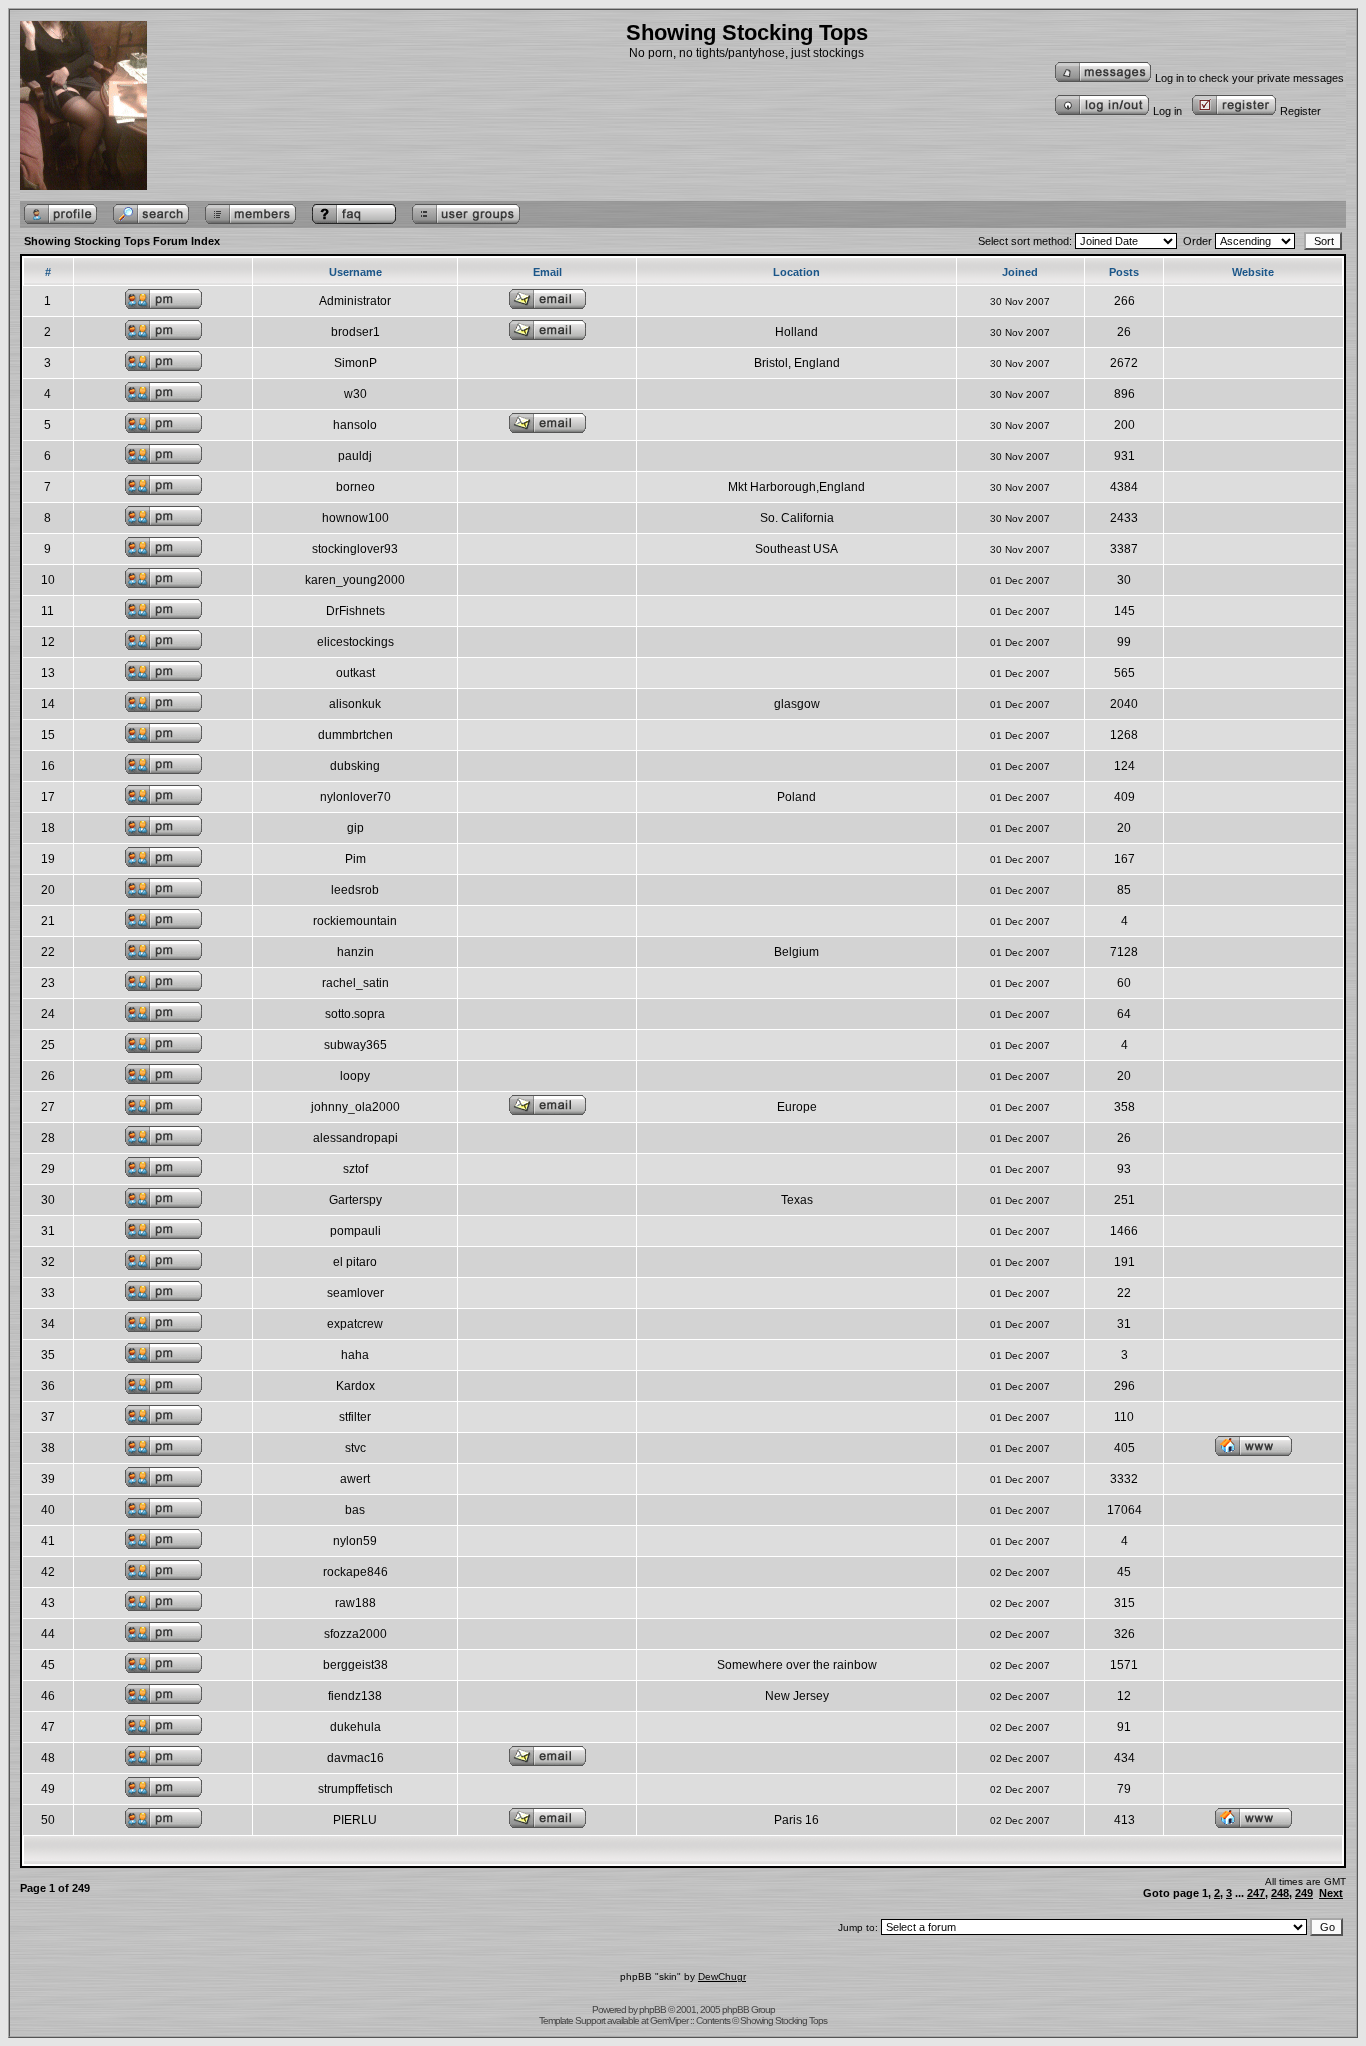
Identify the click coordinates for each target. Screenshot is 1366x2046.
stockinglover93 (355, 549)
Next (1331, 1893)
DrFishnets (355, 611)
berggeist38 (355, 1665)
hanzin (355, 952)
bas (355, 1510)
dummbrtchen (355, 735)
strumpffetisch (355, 1789)
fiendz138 (355, 1696)
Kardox (355, 1386)
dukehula (355, 1727)
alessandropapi (355, 1138)
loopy (355, 1076)
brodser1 (355, 332)
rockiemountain (355, 921)
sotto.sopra (355, 1014)
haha (355, 1355)
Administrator (355, 301)
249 (1304, 1893)
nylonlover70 (355, 797)
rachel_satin (355, 983)
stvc (355, 1448)
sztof (355, 1169)
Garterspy (355, 1200)
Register (1300, 111)
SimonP (355, 363)
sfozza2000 (355, 1634)
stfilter (355, 1417)
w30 (355, 394)
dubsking (355, 766)
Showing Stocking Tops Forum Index (122, 241)
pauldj (355, 456)
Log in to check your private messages (1249, 78)
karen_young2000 (355, 580)
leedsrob (355, 890)
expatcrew (355, 1324)
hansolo (355, 425)
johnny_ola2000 (355, 1107)
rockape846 (355, 1572)
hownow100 (355, 518)
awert (355, 1479)
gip (355, 828)
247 (1256, 1893)
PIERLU (355, 1820)
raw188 (355, 1603)
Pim (355, 859)
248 (1280, 1893)
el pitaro (355, 1262)
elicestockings (355, 642)
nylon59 (355, 1541)
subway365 (355, 1045)
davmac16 (355, 1758)
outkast (355, 673)
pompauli (355, 1231)
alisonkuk (355, 704)
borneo (355, 487)
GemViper (669, 2020)
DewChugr (722, 1976)
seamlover (355, 1293)
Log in (1167, 111)
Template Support (572, 2020)
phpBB (652, 2009)
